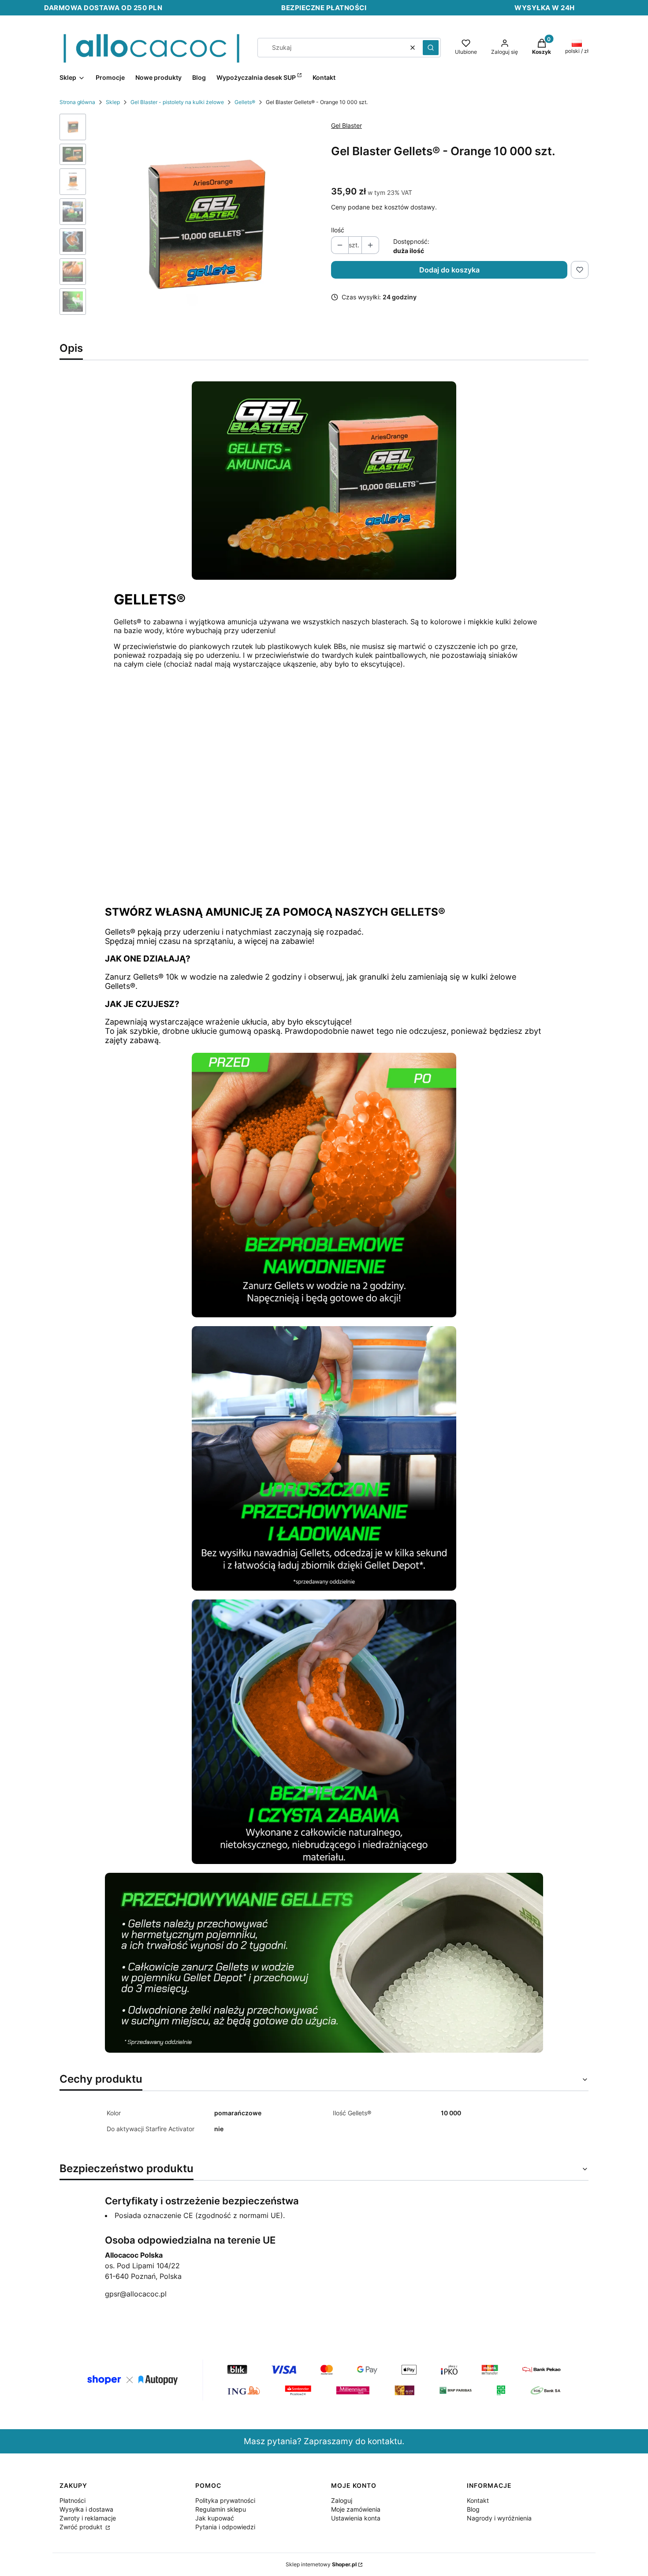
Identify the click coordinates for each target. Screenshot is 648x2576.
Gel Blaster (346, 125)
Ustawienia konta (356, 2518)
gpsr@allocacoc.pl (136, 2294)
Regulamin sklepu (221, 2509)
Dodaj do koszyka (449, 270)
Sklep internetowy (321, 2564)
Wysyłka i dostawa (86, 2509)
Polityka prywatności (225, 2500)
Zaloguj (342, 2500)
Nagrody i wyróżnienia (499, 2518)
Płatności (73, 2500)
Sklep (113, 102)
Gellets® (245, 102)
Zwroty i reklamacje (88, 2518)
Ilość (338, 230)
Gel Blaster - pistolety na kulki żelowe (177, 102)
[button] (431, 48)
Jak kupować (215, 2518)
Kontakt (478, 2500)
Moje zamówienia (356, 2509)
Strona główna (77, 102)
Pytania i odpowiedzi (225, 2527)
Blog (473, 2509)
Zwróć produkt (82, 2527)
